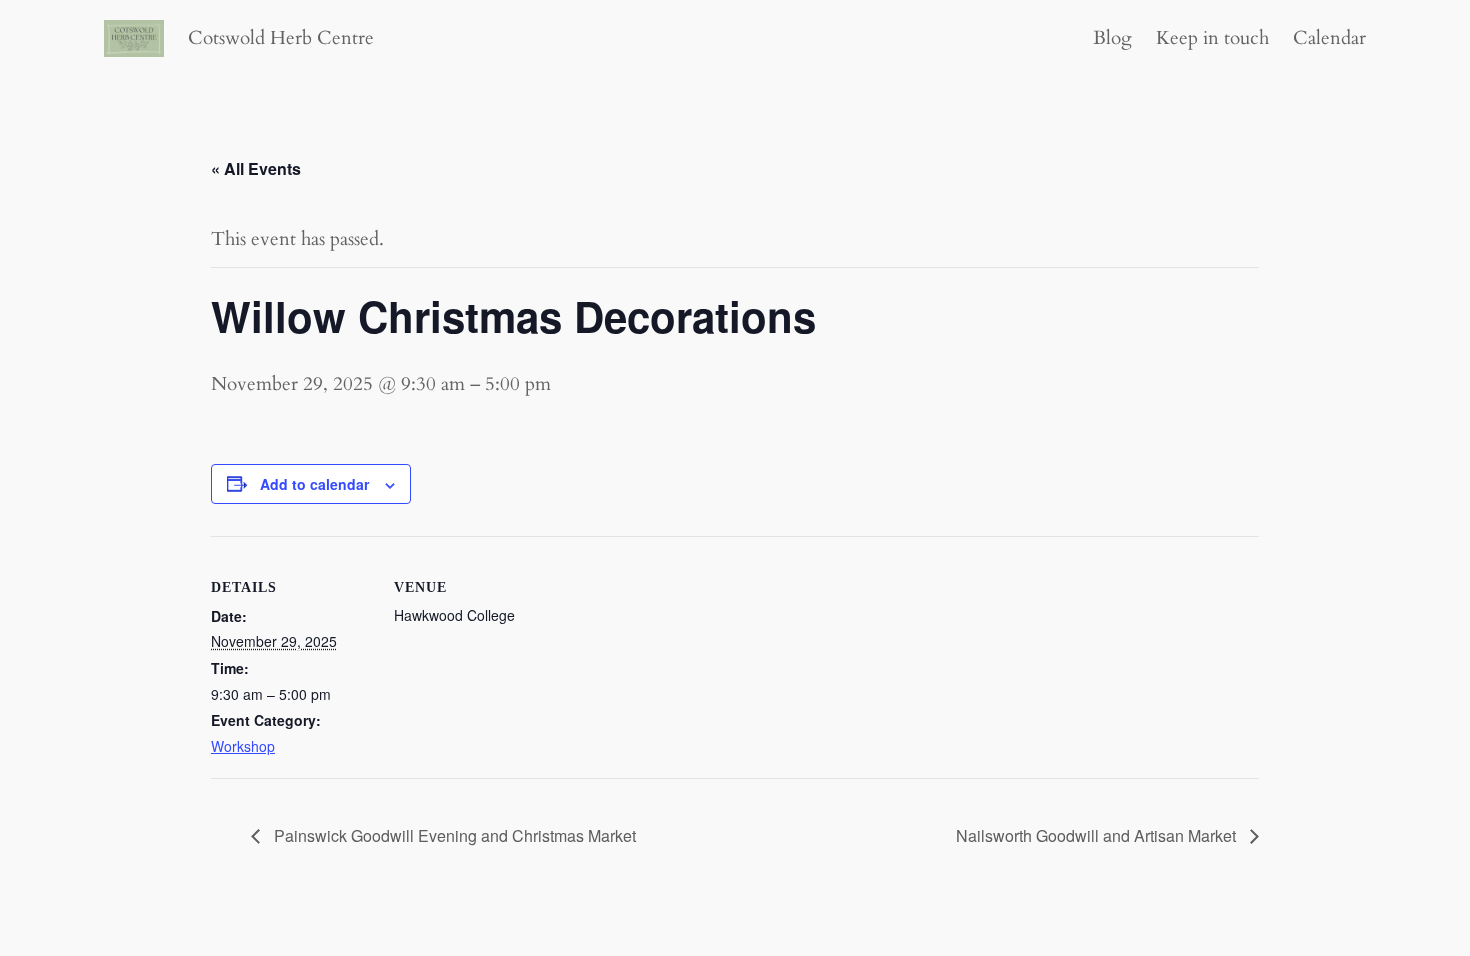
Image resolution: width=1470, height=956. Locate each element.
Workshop (243, 746)
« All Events (256, 168)
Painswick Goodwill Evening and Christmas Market (453, 835)
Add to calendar (314, 484)
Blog (1112, 38)
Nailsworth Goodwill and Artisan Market (1098, 835)
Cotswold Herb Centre (281, 38)
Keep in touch (1212, 38)
